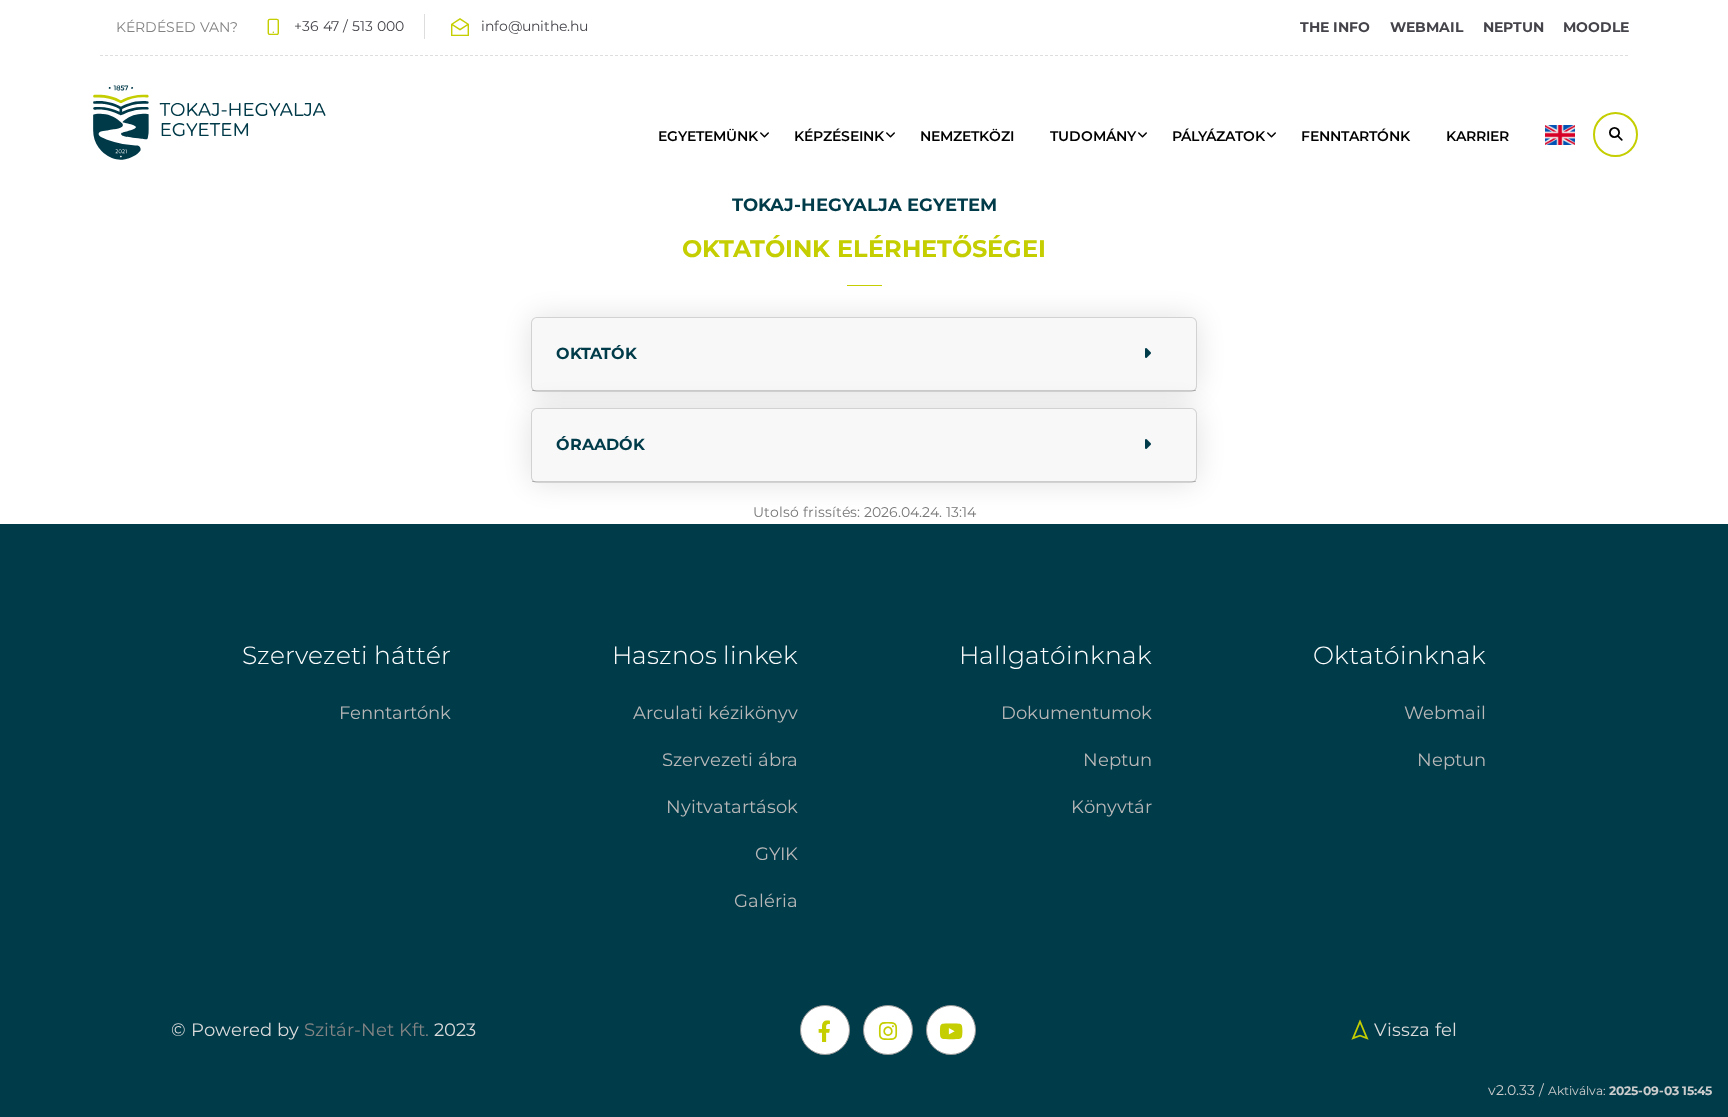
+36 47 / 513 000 (349, 26)
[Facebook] (825, 1030)
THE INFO (1335, 27)
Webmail (1445, 713)
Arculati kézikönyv (715, 713)
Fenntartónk (395, 713)
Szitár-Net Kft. (366, 1030)
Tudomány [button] (1093, 136)
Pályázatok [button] (1218, 136)
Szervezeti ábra (730, 760)
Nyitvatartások (732, 807)
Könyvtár (1111, 807)
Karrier (1477, 136)
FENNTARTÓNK (1355, 136)
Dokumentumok (1076, 713)
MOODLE (1596, 27)
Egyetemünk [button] (708, 136)
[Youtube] (951, 1030)
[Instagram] (888, 1030)
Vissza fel (1415, 1030)
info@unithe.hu (534, 26)
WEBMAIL (1426, 27)
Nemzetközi (967, 136)
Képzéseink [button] (839, 136)
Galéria (766, 901)
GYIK (776, 854)
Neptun (1117, 760)
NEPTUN (1513, 27)
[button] (864, 354)
